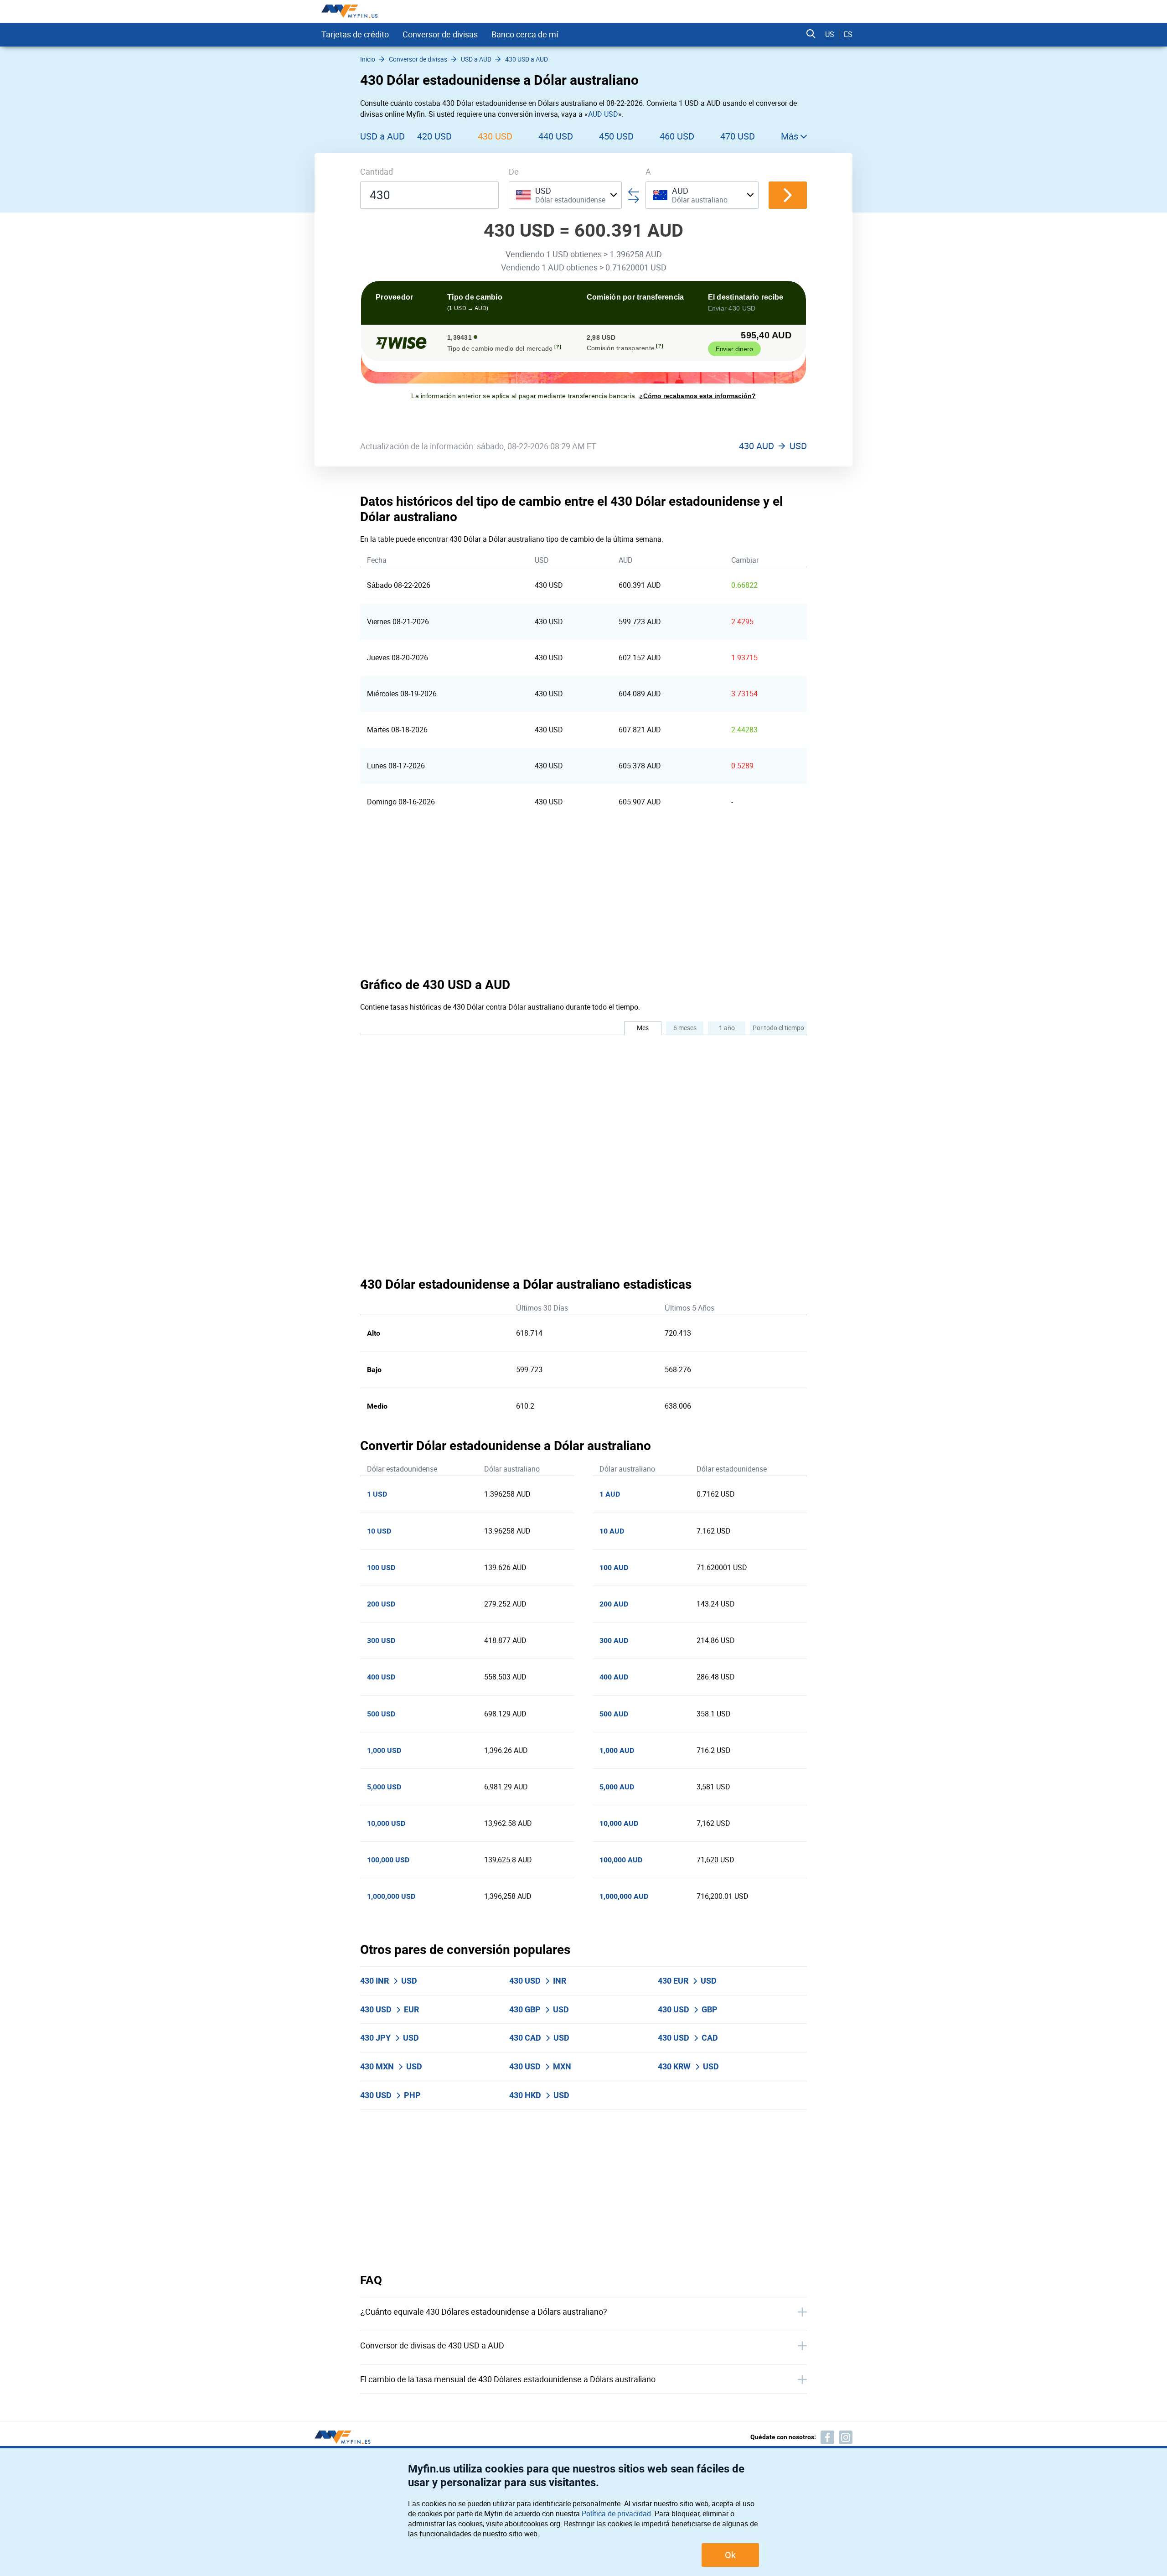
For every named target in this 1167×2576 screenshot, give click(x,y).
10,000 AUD (619, 1823)
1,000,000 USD (391, 1896)
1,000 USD (384, 1750)
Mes (643, 1028)
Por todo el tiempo (778, 1028)
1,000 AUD (617, 1750)
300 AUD (614, 1640)
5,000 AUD (617, 1787)
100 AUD (614, 1568)
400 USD (381, 1677)
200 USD (381, 1604)
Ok (730, 2555)
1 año (727, 1028)
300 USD (381, 1640)
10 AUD (612, 1531)
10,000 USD (386, 1823)
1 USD (377, 1494)
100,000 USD (388, 1860)
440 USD (556, 136)
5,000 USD (384, 1787)
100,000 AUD (621, 1860)
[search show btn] (811, 34)
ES (848, 34)
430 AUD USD (773, 446)
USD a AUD (382, 136)
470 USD (738, 136)
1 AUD (610, 1494)
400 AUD (614, 1677)
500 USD (381, 1714)
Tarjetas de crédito (355, 34)
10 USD (379, 1531)
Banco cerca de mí (525, 34)
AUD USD (603, 114)
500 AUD (614, 1714)
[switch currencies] (788, 195)
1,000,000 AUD (624, 1896)
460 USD (677, 136)
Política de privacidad (616, 2514)
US (830, 34)
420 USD (434, 136)
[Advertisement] (583, 898)
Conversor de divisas (440, 34)
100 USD (381, 1568)
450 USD (616, 136)
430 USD (495, 136)
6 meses (685, 1028)
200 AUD (614, 1604)
